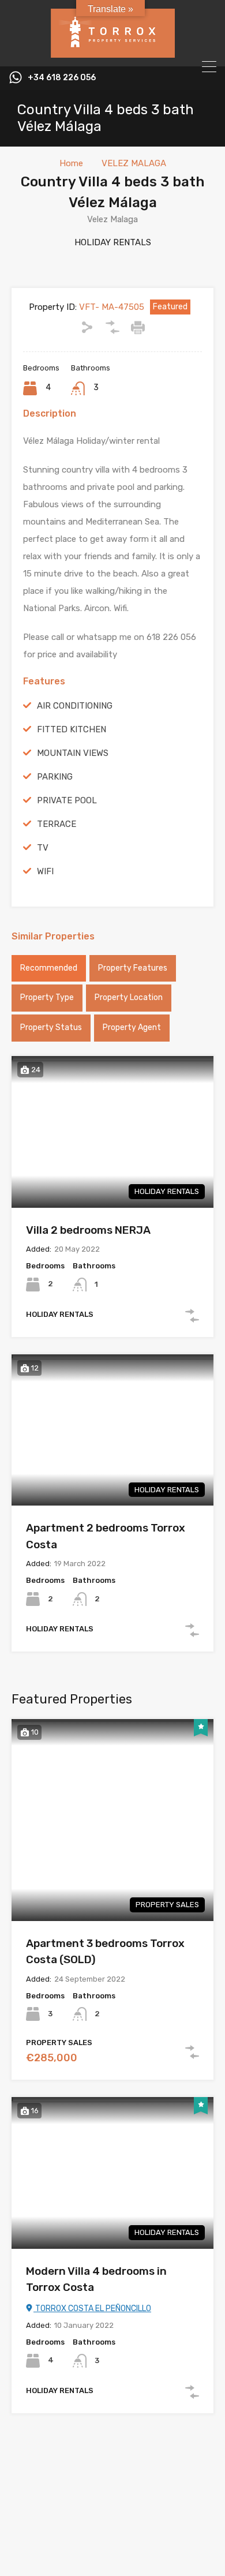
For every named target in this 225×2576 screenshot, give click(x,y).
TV (43, 848)
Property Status (51, 1027)
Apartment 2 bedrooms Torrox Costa (106, 1536)
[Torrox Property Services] (113, 53)
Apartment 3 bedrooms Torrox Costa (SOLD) (105, 1952)
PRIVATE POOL (67, 800)
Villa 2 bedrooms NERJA (88, 1230)
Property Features (133, 968)
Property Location (129, 997)
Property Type (47, 997)
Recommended (49, 968)
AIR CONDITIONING (75, 706)
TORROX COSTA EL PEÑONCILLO (92, 2309)
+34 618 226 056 (62, 78)
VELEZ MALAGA (134, 163)
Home (71, 163)
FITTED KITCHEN (72, 729)
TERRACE (57, 824)
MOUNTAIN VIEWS (73, 753)
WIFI (45, 871)
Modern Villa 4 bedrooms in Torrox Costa (96, 2279)
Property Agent (132, 1027)
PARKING (55, 777)
